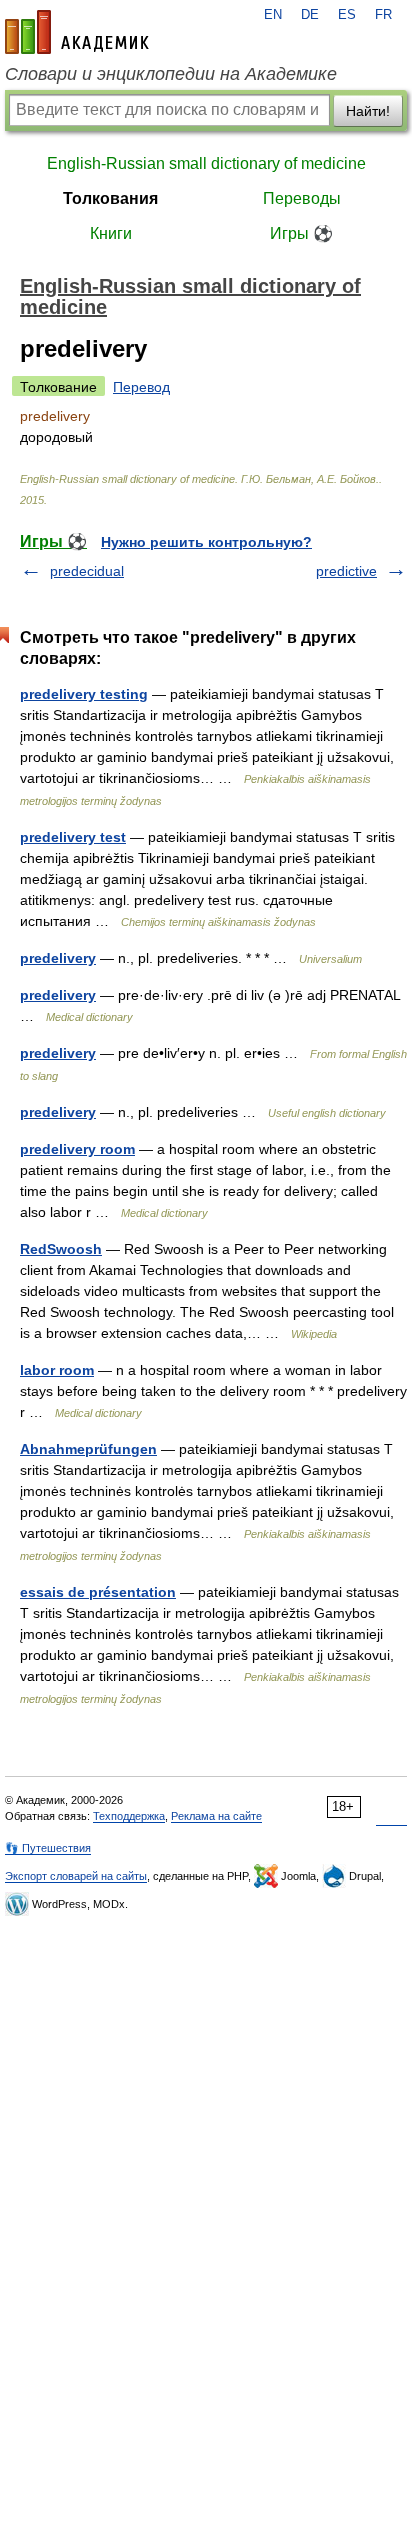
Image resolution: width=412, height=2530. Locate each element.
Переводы (302, 198)
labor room (57, 1370)
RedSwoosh (61, 1249)
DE (310, 15)
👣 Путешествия (48, 1848)
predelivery (58, 958)
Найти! (368, 111)
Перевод (141, 387)
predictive (346, 571)
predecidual (87, 571)
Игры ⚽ (301, 233)
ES (347, 15)
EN (273, 15)
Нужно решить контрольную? (206, 542)
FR (383, 15)
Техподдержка (129, 1816)
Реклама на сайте (216, 1816)
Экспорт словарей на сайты (76, 1876)
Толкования (110, 198)
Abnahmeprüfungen (88, 1449)
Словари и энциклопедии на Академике (171, 74)
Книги (111, 233)
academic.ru (77, 32)
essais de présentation (98, 1592)
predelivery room (77, 1149)
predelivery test (73, 837)
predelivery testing (84, 694)
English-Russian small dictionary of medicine (206, 163)
